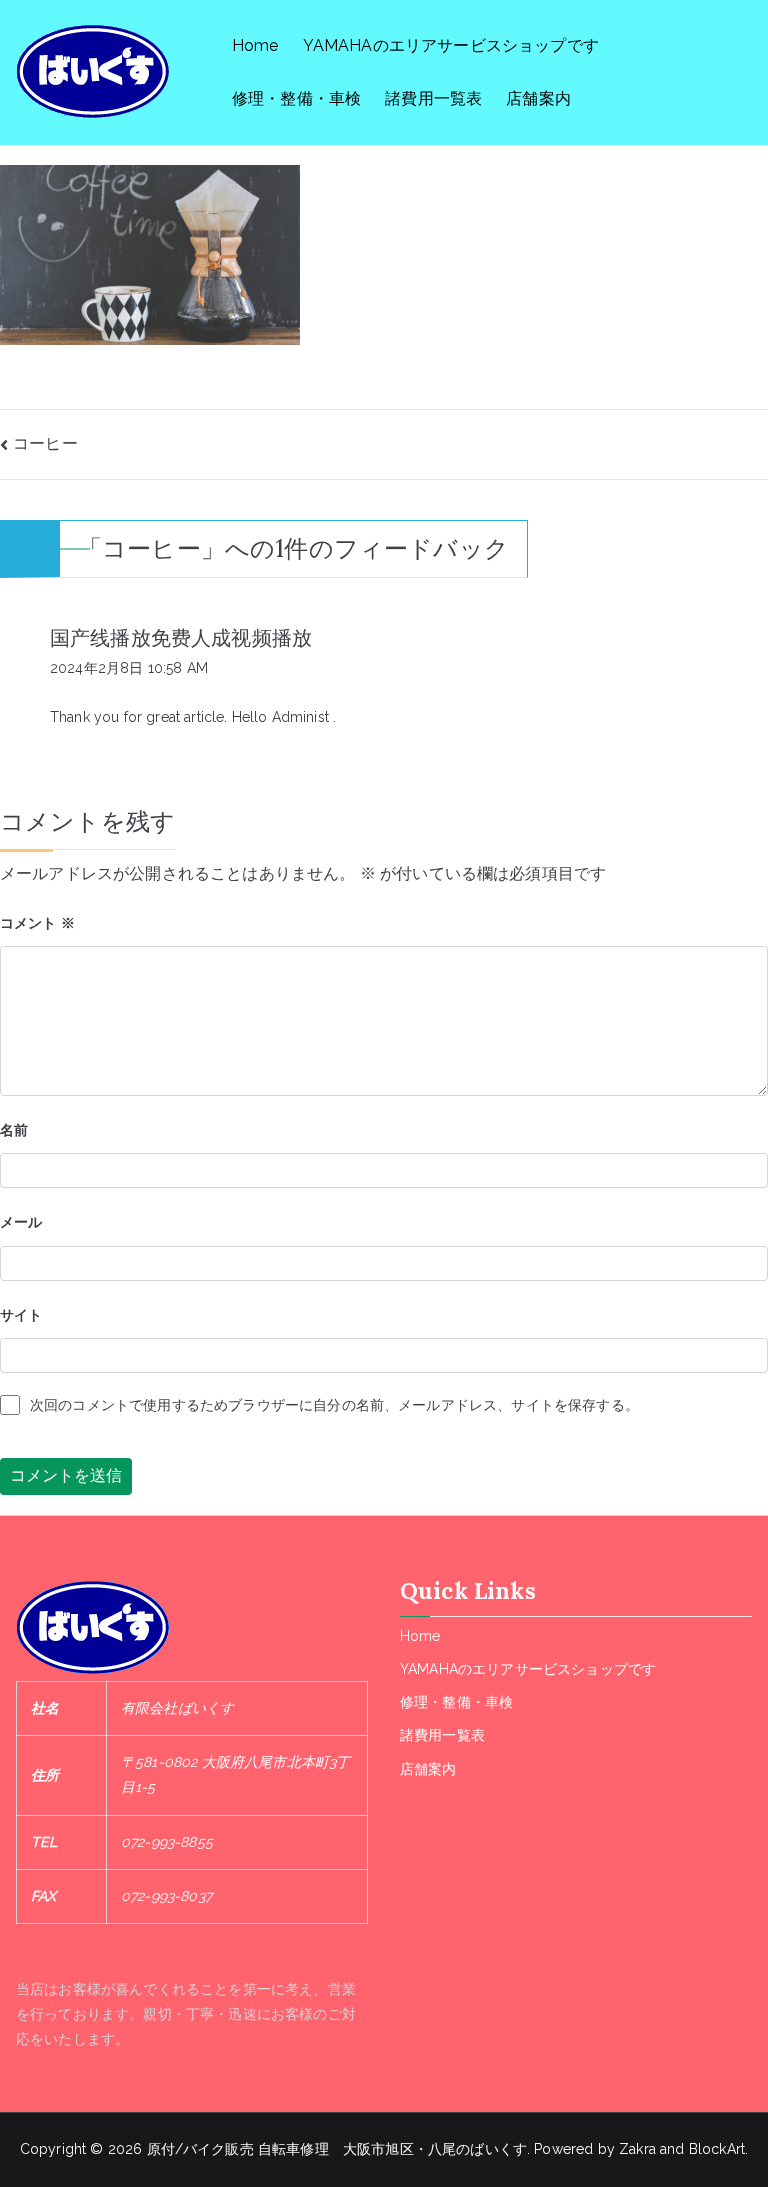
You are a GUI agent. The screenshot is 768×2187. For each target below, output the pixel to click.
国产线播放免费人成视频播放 (181, 638)
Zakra (637, 2149)
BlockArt (717, 2149)
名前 (14, 1130)
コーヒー (45, 443)
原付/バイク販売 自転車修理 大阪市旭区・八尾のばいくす (337, 2149)
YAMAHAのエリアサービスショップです (451, 45)
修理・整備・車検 (296, 98)
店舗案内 (538, 98)
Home (255, 45)
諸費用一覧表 (433, 98)
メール (21, 1222)
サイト (21, 1315)
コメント (37, 923)
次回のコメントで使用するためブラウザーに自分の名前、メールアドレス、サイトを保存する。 (334, 1405)
